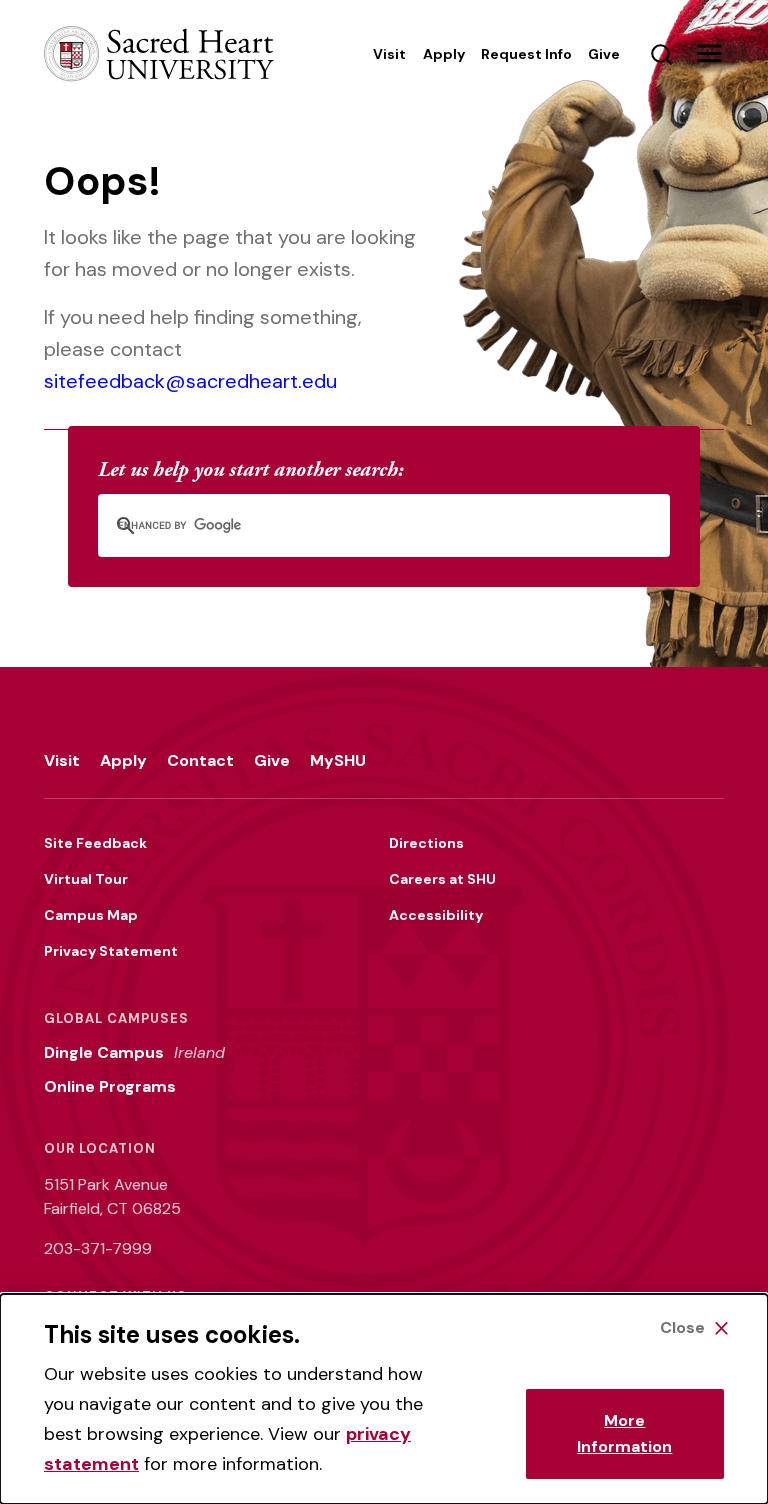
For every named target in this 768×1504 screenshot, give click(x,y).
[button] (709, 54)
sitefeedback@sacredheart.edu (190, 381)
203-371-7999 (98, 1248)
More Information (624, 1433)
